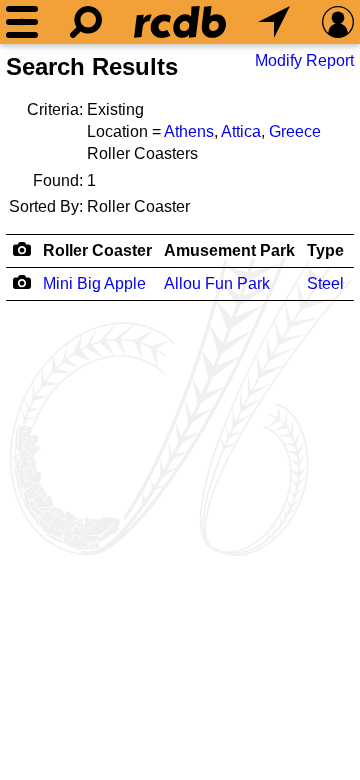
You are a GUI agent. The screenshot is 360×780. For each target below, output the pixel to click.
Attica (241, 131)
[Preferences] (338, 22)
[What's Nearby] (274, 22)
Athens (189, 131)
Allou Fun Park (217, 283)
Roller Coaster (97, 250)
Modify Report (304, 60)
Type (325, 250)
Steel (325, 283)
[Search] (86, 22)
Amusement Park (229, 250)
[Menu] (22, 22)
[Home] (180, 22)
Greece (295, 131)
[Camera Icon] (21, 282)
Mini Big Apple (94, 283)
